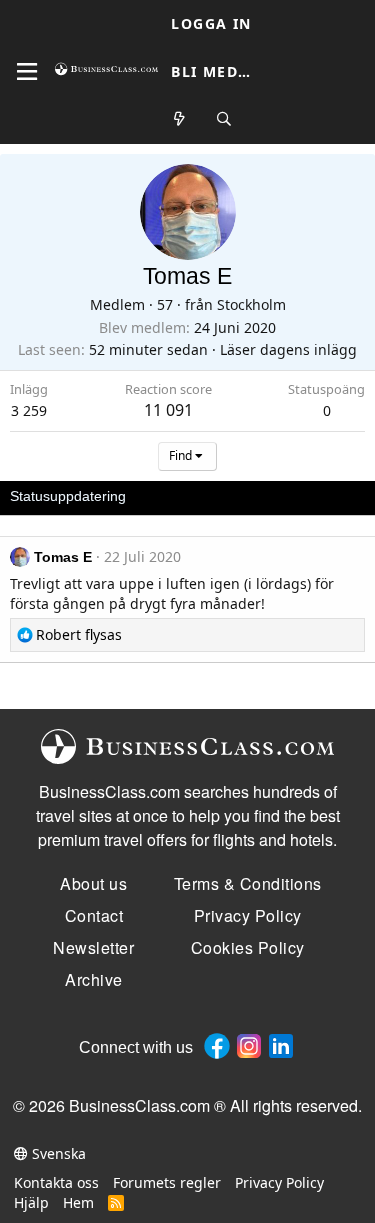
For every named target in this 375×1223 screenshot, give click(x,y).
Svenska (57, 1153)
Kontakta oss (56, 1182)
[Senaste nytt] (180, 119)
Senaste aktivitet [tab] (198, 496)
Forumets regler (167, 1182)
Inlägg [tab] (289, 496)
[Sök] (224, 119)
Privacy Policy (279, 1182)
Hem (78, 1202)
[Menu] (27, 72)
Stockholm (251, 304)
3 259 (29, 410)
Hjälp (31, 1202)
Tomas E (63, 557)
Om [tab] (340, 496)
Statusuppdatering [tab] (68, 496)
